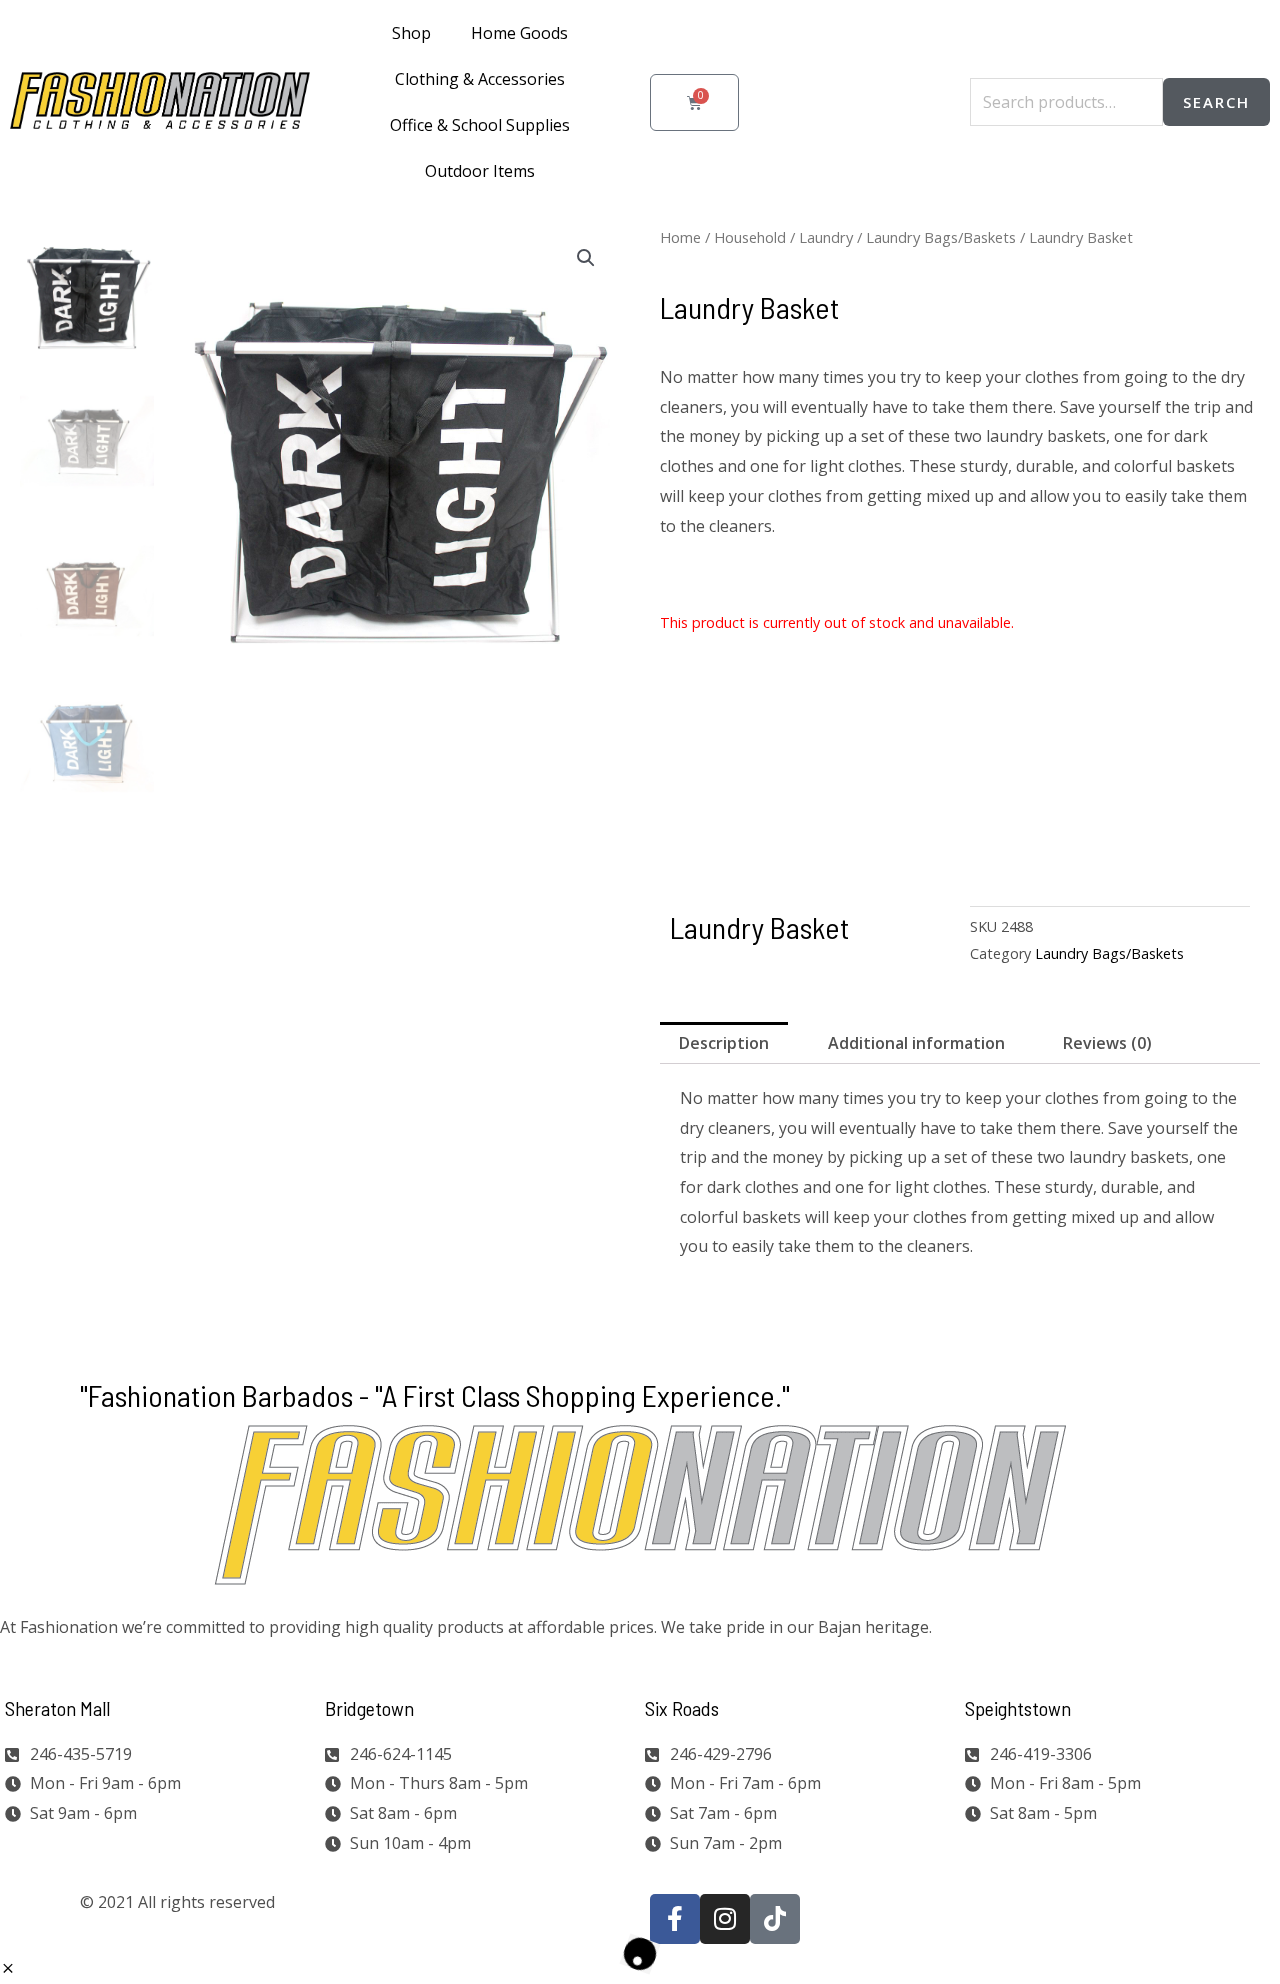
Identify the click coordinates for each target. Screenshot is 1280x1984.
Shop (411, 33)
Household (750, 237)
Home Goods (519, 33)
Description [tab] (724, 1043)
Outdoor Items (480, 171)
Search (1216, 102)
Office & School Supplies (480, 125)
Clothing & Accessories (480, 79)
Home (680, 237)
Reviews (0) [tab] (1107, 1043)
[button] (586, 258)
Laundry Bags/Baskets (941, 237)
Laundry (826, 237)
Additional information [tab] (916, 1043)
